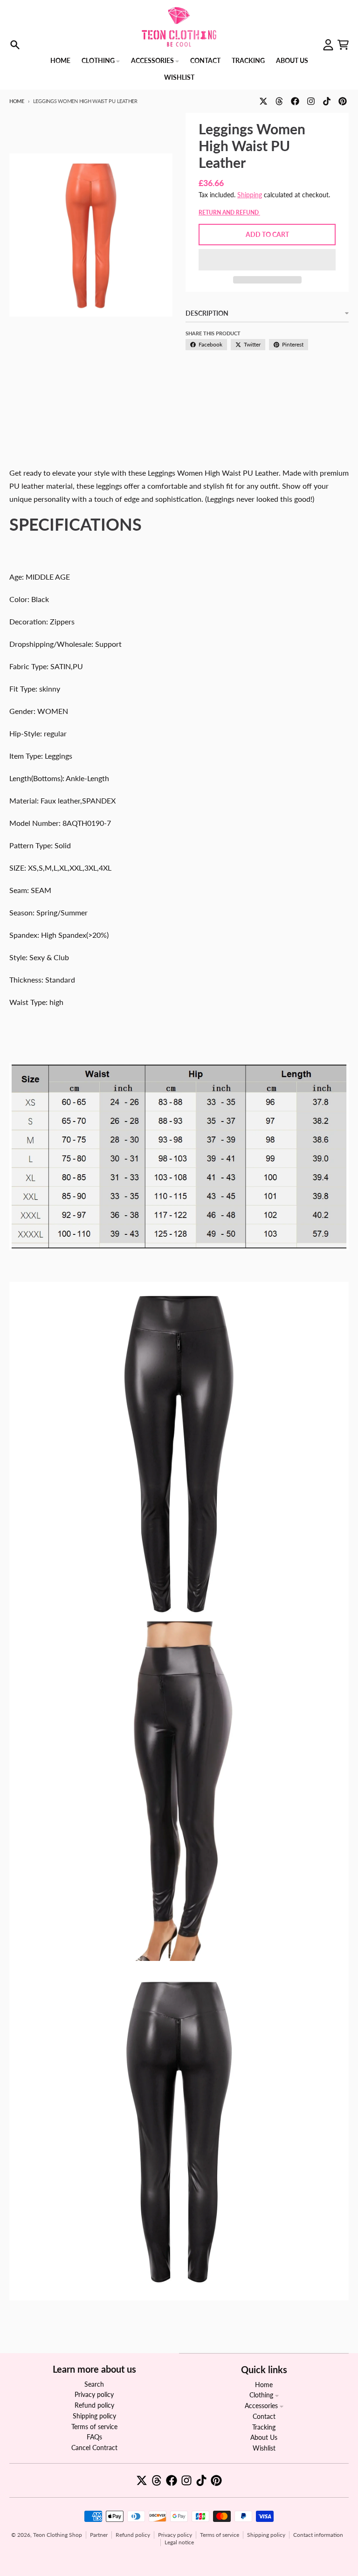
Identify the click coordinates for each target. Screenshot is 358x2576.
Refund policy (133, 2535)
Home (17, 101)
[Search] (15, 45)
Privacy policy (175, 2535)
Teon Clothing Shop (58, 2535)
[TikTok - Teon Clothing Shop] (327, 101)
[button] (267, 260)
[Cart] (343, 45)
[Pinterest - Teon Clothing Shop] (343, 101)
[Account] (328, 45)
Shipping (250, 195)
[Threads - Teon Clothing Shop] (279, 101)
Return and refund (229, 212)
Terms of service (220, 2535)
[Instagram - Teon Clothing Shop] (311, 101)
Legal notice (179, 2542)
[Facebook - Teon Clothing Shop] (295, 101)
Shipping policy (266, 2535)
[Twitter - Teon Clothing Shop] (263, 101)
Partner (99, 2535)
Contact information (318, 2535)
